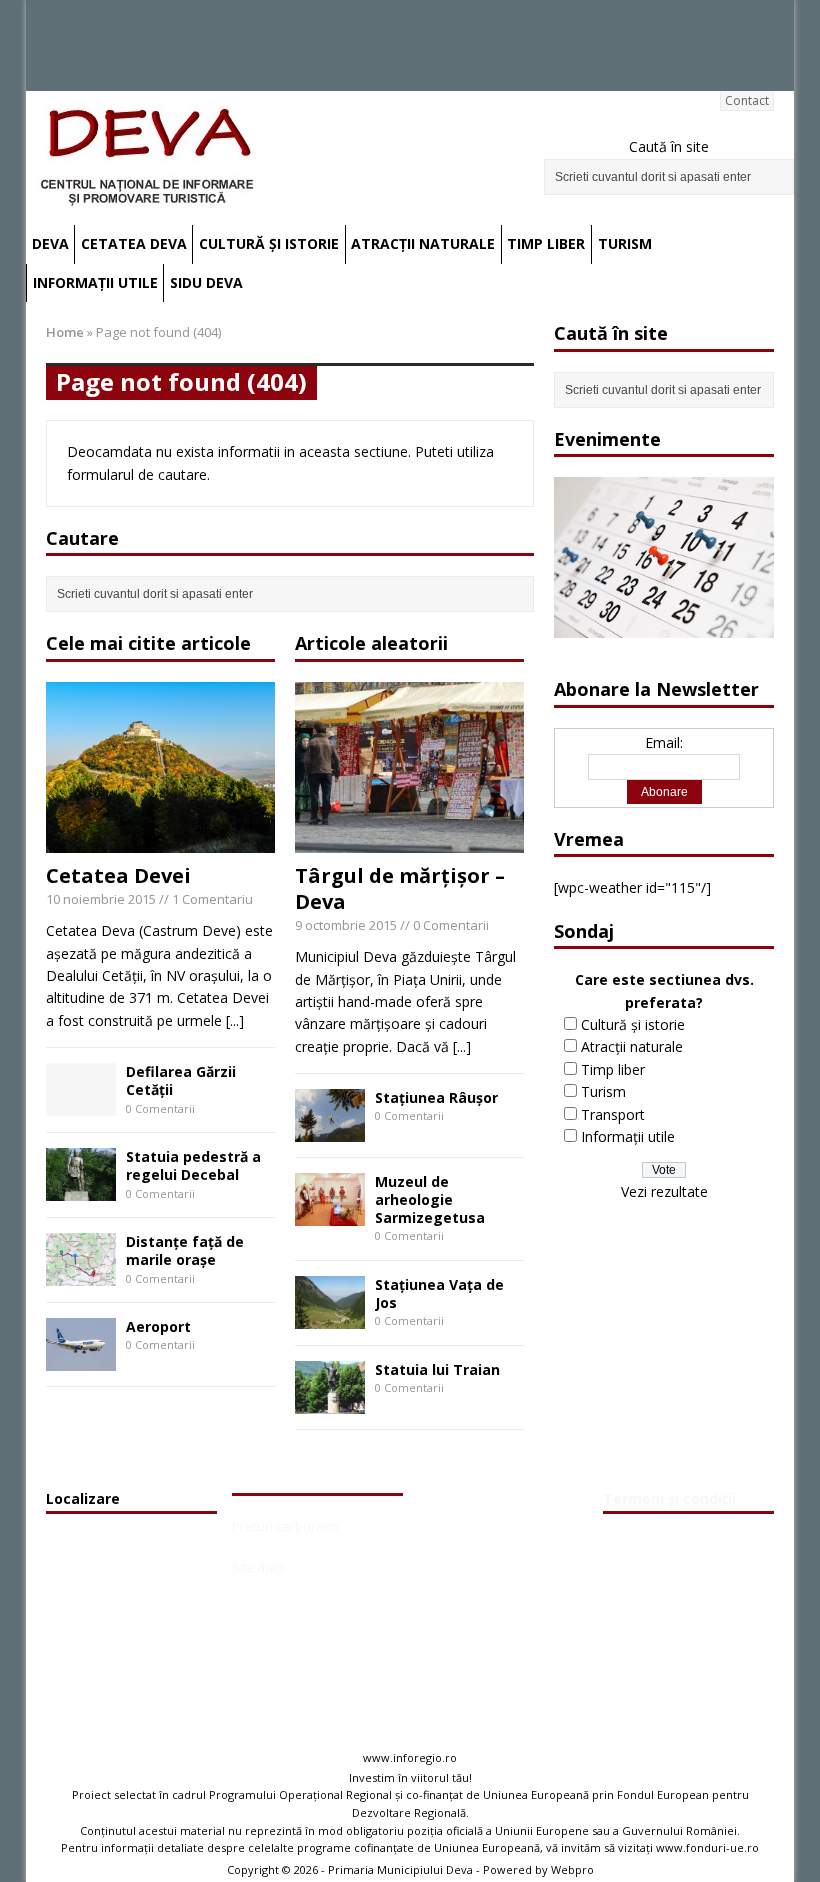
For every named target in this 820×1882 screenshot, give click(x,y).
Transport (613, 1114)
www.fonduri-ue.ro (707, 1847)
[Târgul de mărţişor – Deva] (409, 841)
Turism (625, 243)
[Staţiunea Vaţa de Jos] (330, 1316)
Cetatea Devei (118, 875)
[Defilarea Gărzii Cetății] (81, 1104)
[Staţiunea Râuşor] (330, 1130)
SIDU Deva (206, 282)
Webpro (572, 1869)
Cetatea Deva (134, 243)
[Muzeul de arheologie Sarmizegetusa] (330, 1213)
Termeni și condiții (669, 1498)
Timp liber (546, 243)
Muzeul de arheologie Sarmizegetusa (430, 1199)
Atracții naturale (423, 243)
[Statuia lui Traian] (330, 1401)
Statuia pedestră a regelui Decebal (193, 1165)
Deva (50, 243)
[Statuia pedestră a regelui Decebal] (81, 1188)
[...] (235, 1020)
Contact (747, 100)
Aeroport (158, 1326)
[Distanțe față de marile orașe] (81, 1273)
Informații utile (95, 282)
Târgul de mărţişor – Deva (400, 888)
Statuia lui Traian (437, 1369)
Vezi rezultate (664, 1191)
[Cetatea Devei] (160, 841)
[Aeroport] (81, 1358)
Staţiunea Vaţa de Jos (439, 1293)
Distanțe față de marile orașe (185, 1250)
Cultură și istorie (269, 243)
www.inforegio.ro (410, 1757)
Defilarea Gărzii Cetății (181, 1080)
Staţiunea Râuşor (436, 1097)
